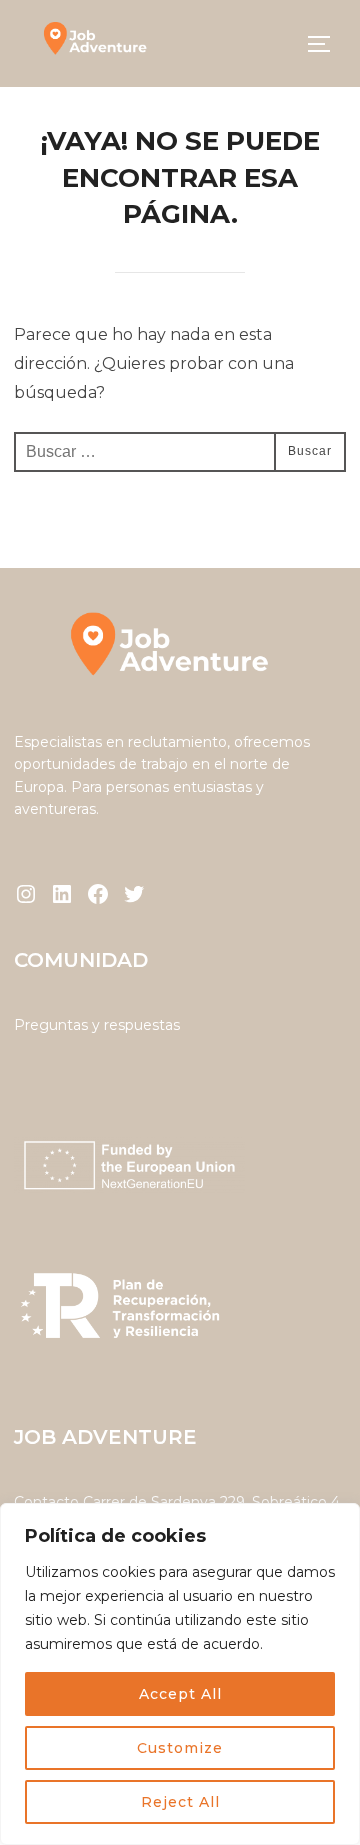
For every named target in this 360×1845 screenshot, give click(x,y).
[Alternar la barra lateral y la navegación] (326, 44)
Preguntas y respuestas (97, 1025)
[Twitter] (134, 894)
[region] (180, 1674)
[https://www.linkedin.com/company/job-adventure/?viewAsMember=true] (62, 894)
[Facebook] (98, 894)
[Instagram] (26, 894)
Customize (180, 1748)
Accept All (180, 1694)
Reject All (180, 1802)
